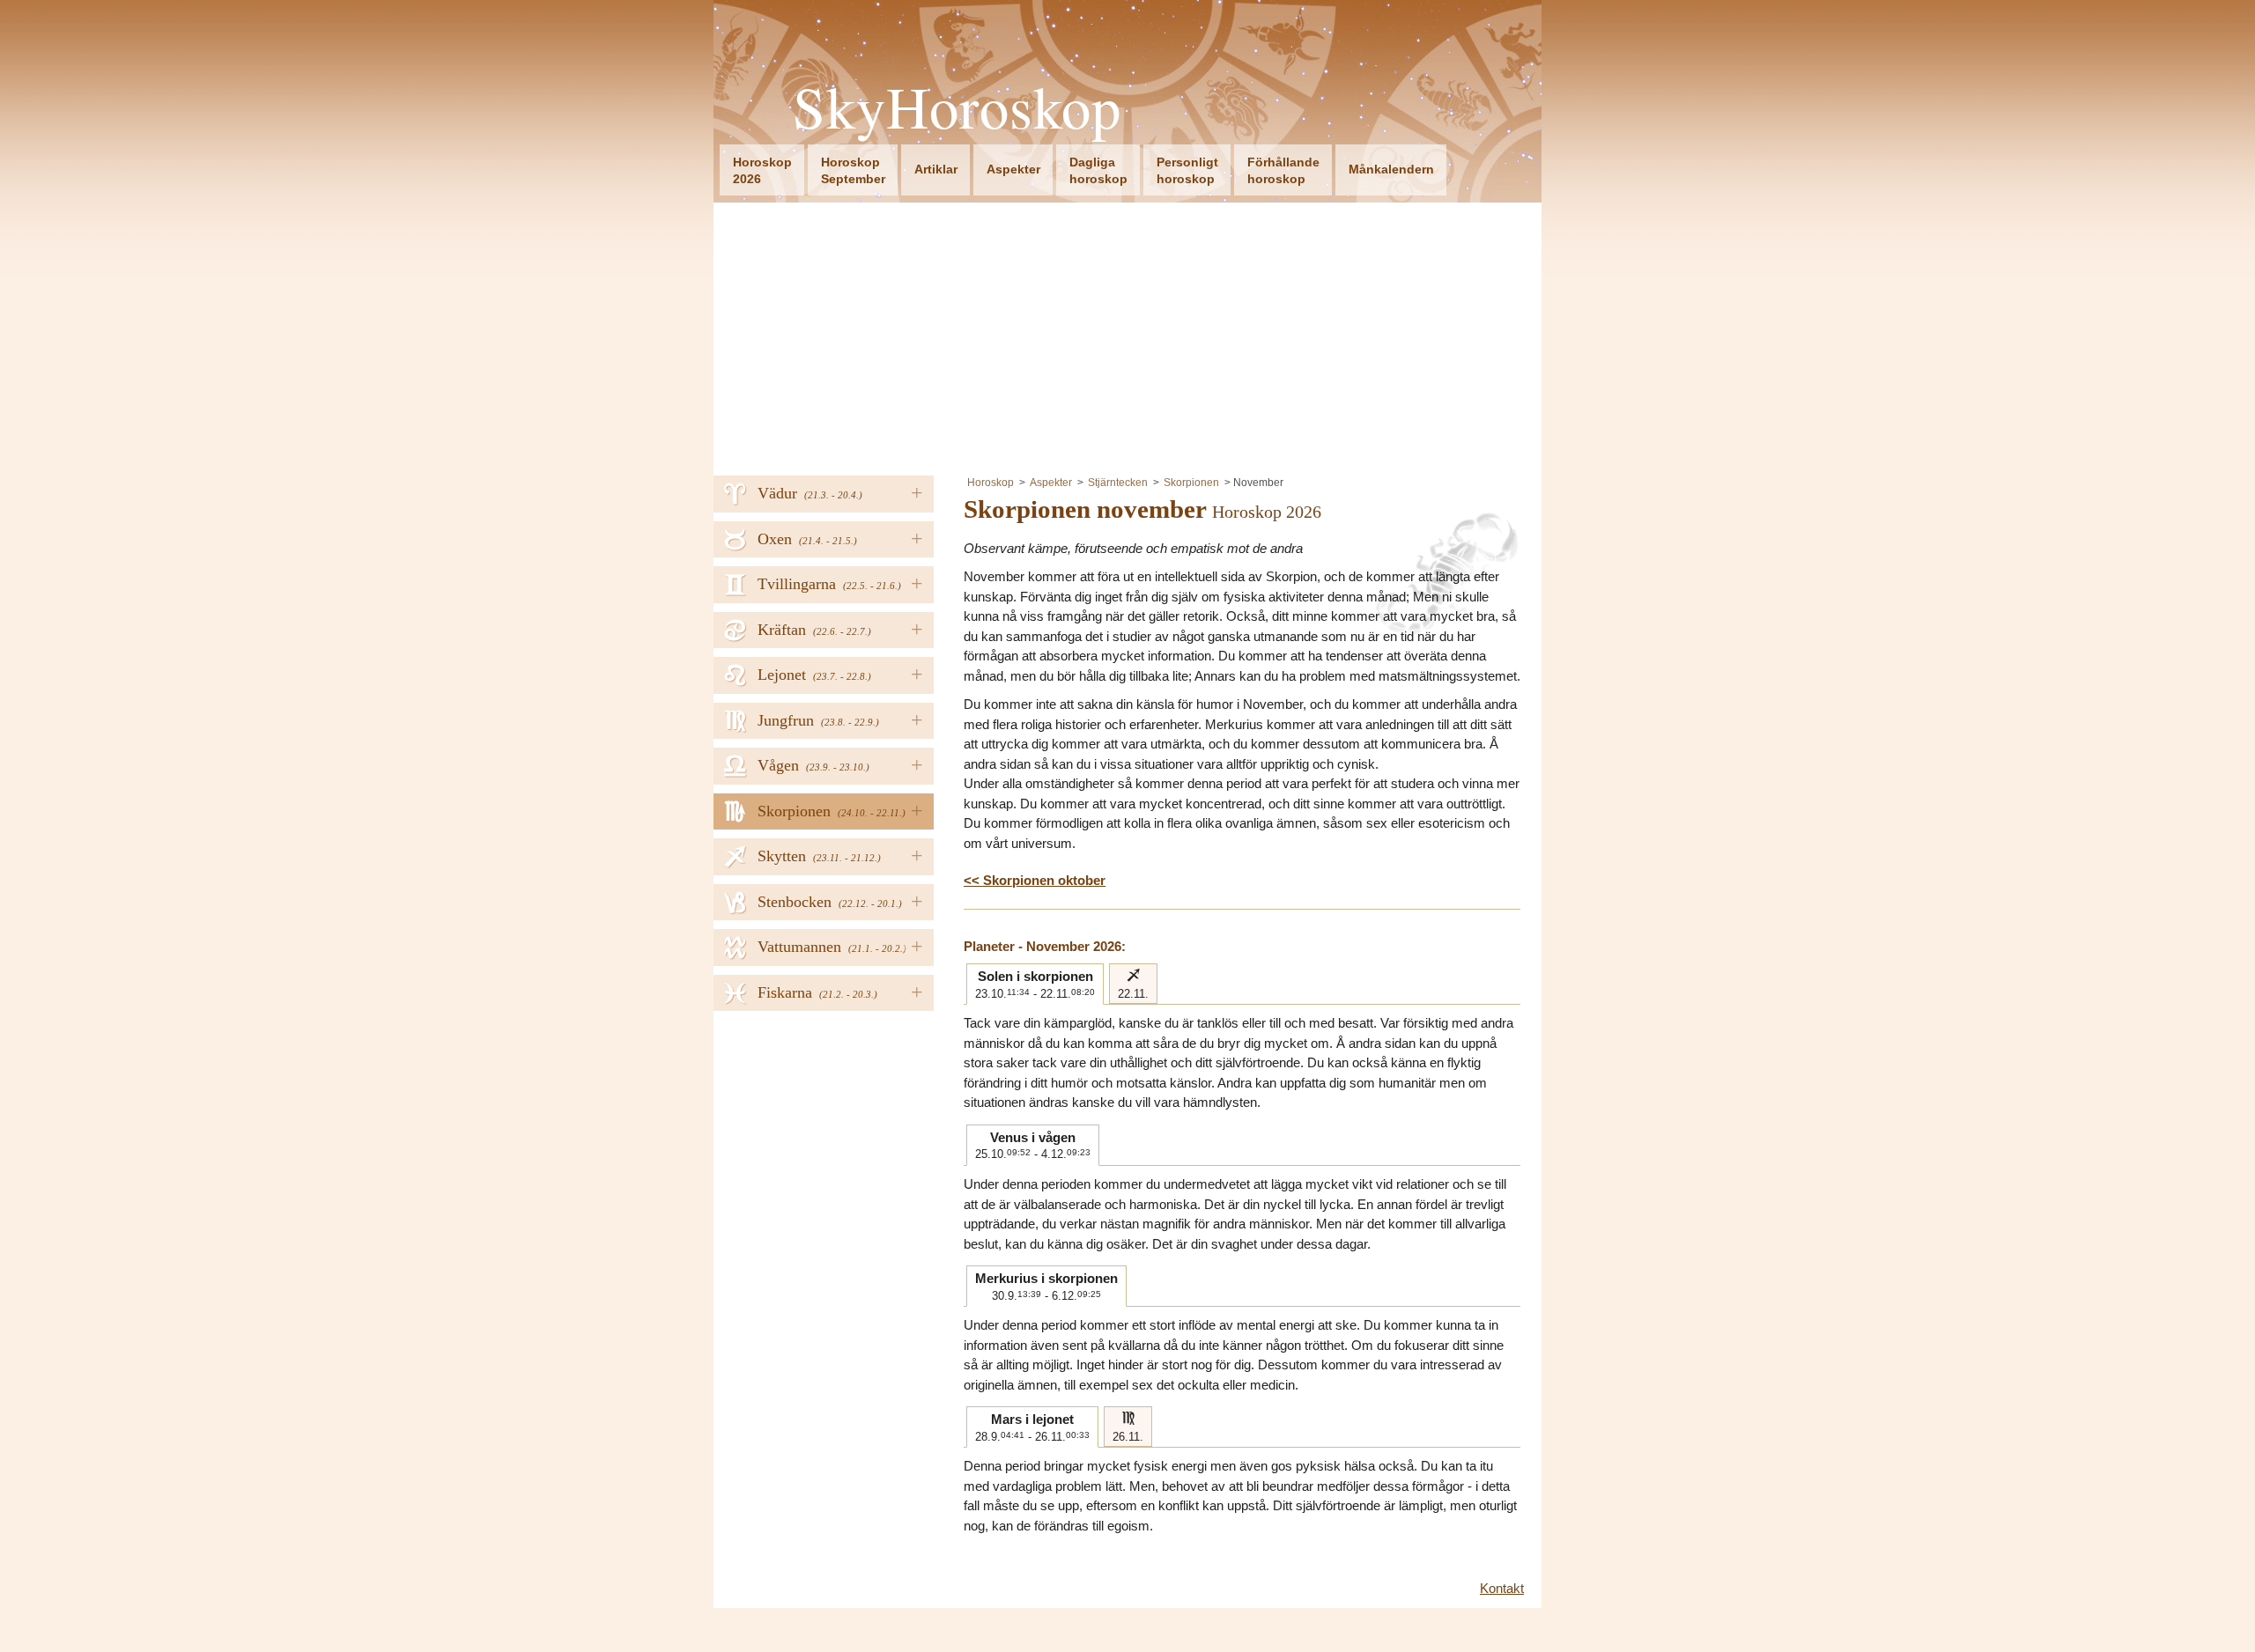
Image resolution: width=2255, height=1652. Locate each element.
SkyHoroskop (957, 107)
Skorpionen (1191, 483)
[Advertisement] (1127, 335)
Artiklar (936, 169)
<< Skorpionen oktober (1035, 880)
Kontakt (1502, 1588)
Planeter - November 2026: (1045, 946)
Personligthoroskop (1187, 170)
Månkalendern (1391, 169)
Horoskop (991, 483)
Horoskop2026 (762, 170)
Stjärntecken (1118, 483)
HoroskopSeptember (853, 170)
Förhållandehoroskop (1283, 170)
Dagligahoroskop (1098, 170)
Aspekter (1013, 169)
